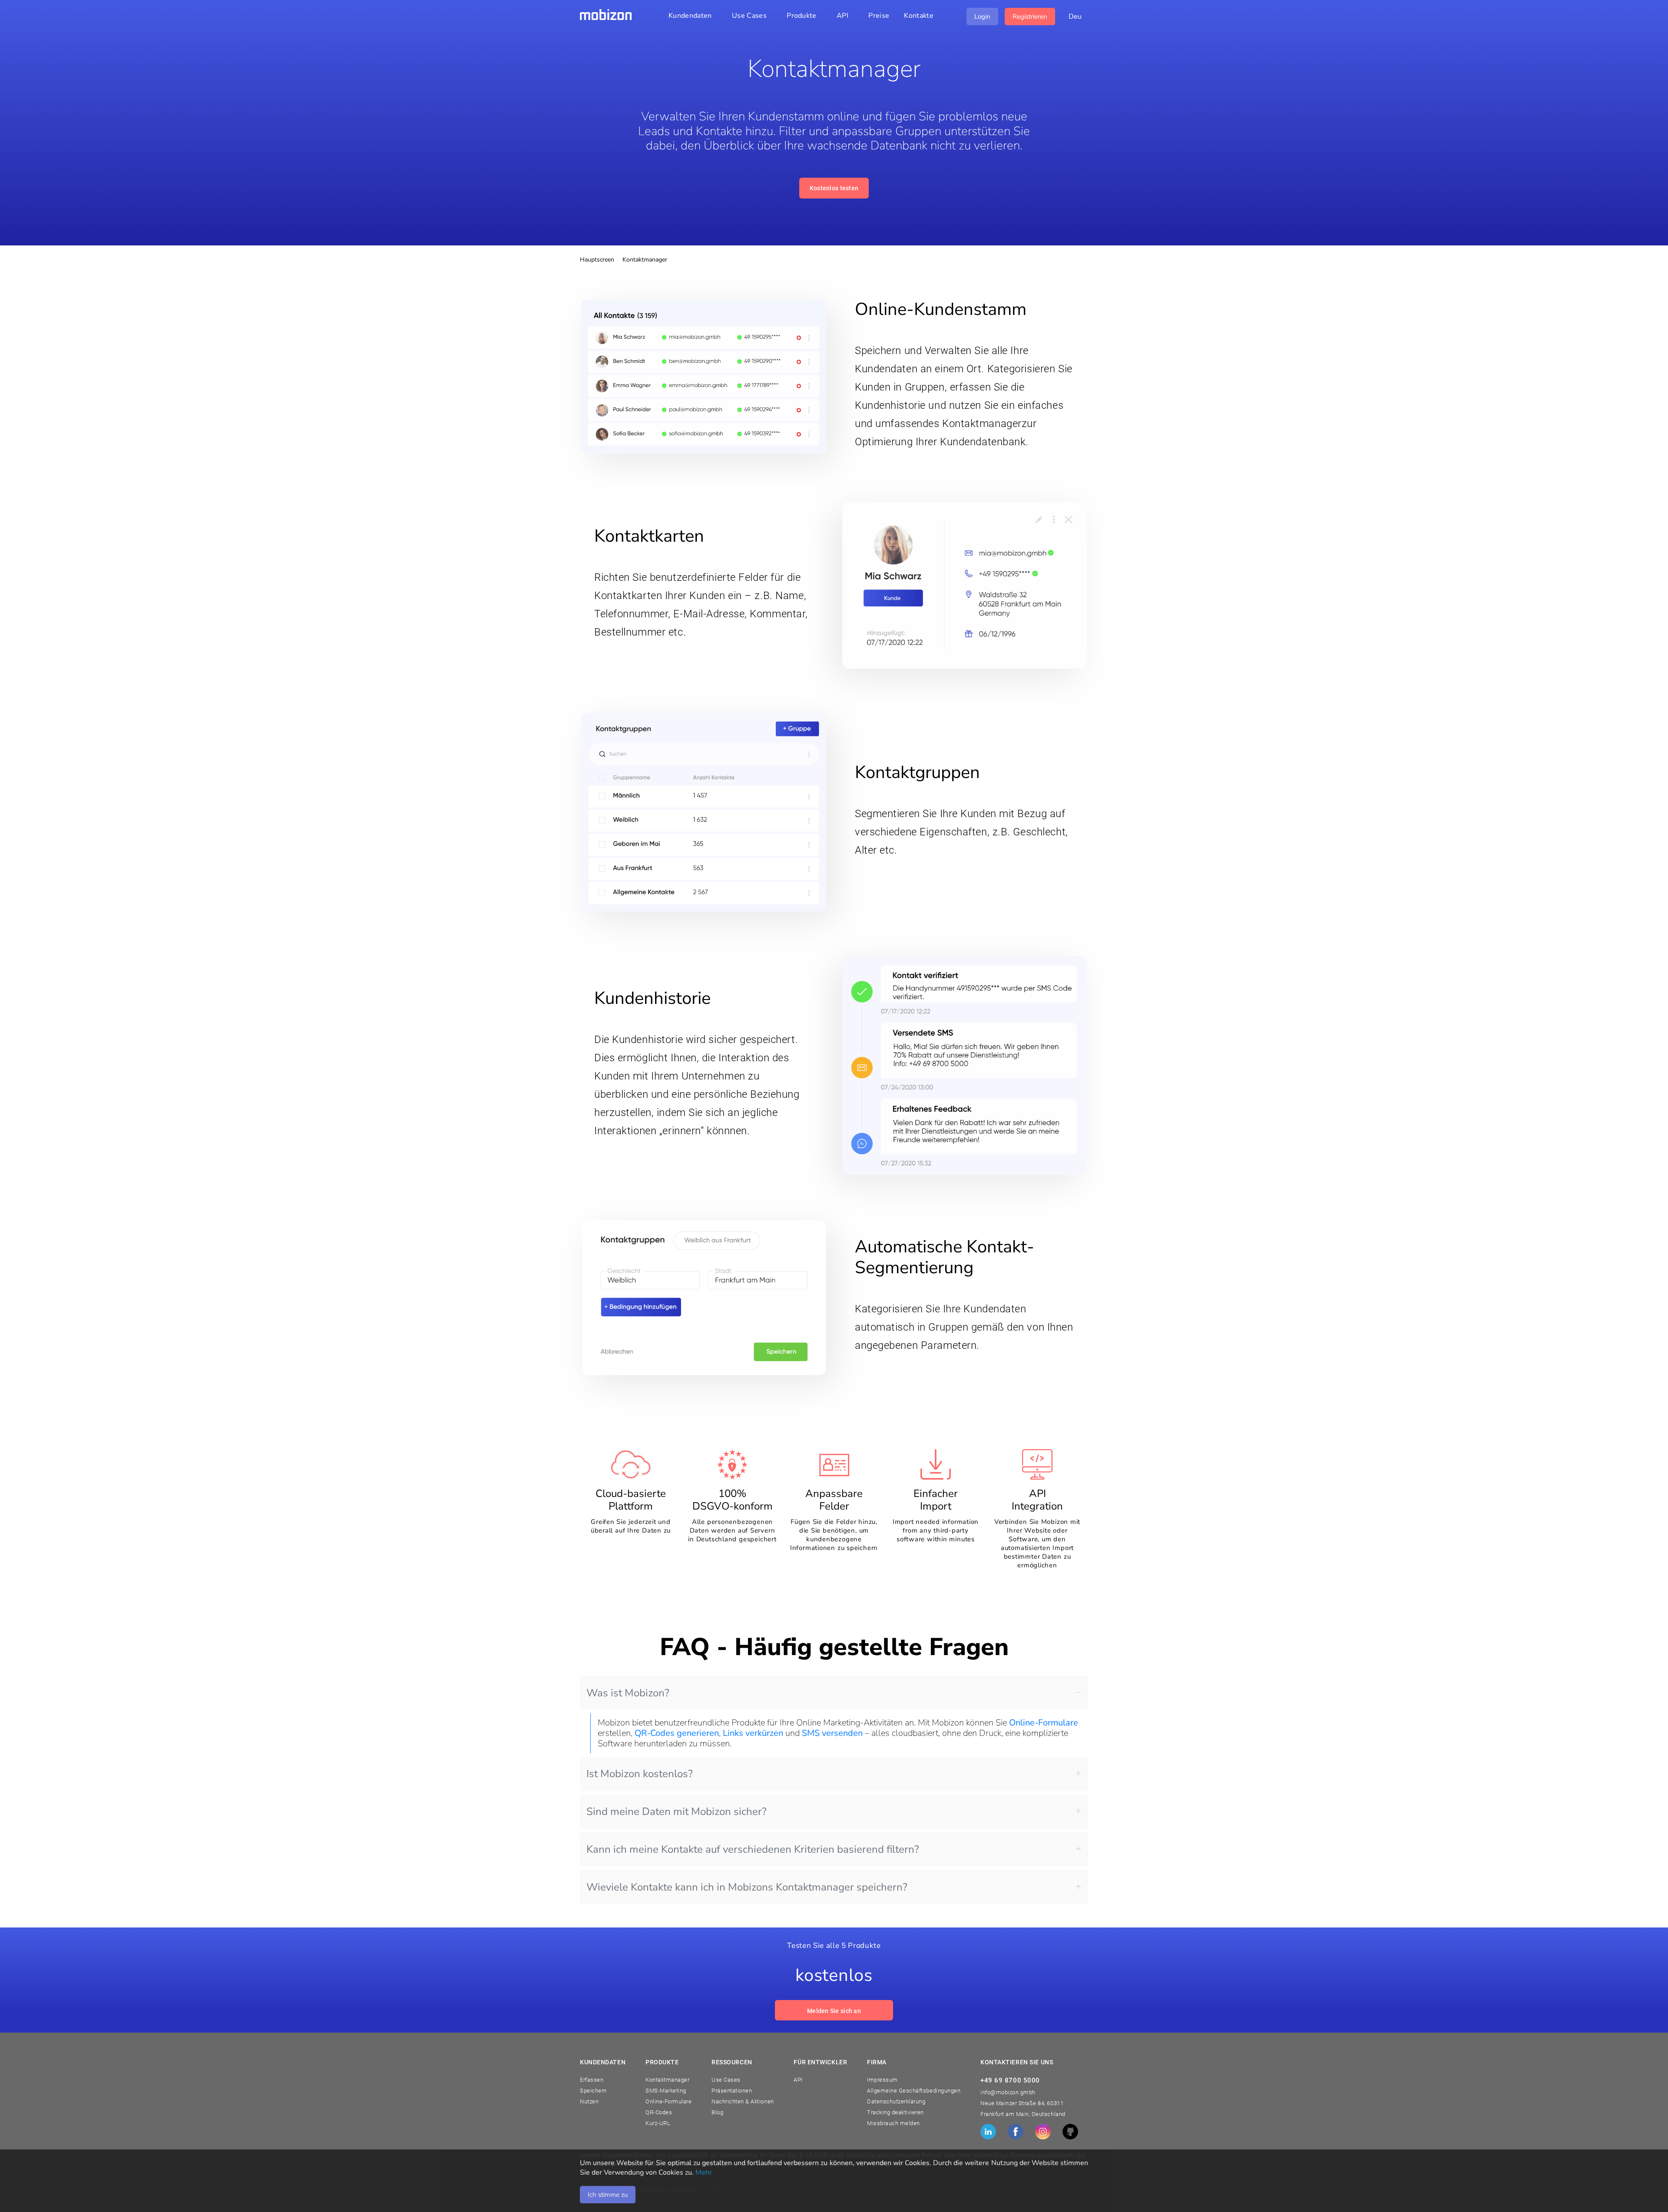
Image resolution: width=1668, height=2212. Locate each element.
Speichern (593, 2091)
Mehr (704, 2172)
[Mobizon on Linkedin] (988, 2132)
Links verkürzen (753, 1733)
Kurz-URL (658, 2123)
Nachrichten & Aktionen (743, 2101)
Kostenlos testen (834, 188)
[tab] (834, 1693)
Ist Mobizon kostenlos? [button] (640, 1774)
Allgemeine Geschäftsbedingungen (914, 2091)
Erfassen (592, 2080)
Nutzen (589, 2101)
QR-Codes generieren (677, 1733)
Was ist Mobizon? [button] (628, 1693)
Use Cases (726, 2080)
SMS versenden (832, 1733)
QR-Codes (659, 2112)
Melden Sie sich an (834, 2011)
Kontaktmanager (667, 2080)
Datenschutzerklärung (896, 2101)
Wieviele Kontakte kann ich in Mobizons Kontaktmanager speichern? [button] (747, 1887)
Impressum (882, 2080)
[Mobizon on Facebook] (1016, 2132)
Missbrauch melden (894, 2123)
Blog (717, 2112)
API (798, 2080)
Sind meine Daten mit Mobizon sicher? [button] (677, 1811)
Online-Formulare (1044, 1723)
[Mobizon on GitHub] (1070, 2132)
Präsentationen (732, 2091)
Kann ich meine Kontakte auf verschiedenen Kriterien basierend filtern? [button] (753, 1849)
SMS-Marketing (666, 2091)
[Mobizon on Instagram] (1043, 2132)
